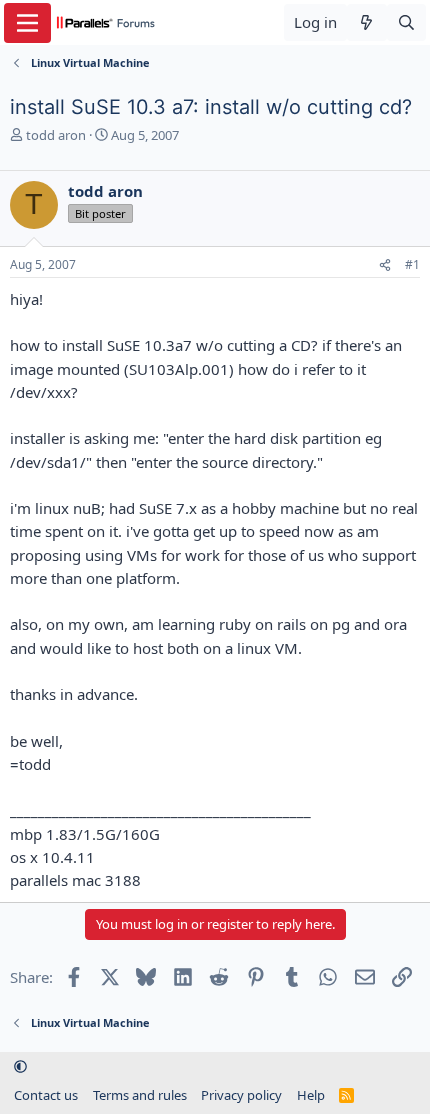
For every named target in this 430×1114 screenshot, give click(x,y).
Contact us (46, 1095)
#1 (412, 264)
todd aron (56, 135)
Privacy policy (241, 1095)
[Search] (406, 22)
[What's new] (366, 22)
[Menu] (27, 23)
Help (311, 1095)
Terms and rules (140, 1095)
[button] (20, 1067)
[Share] (385, 265)
